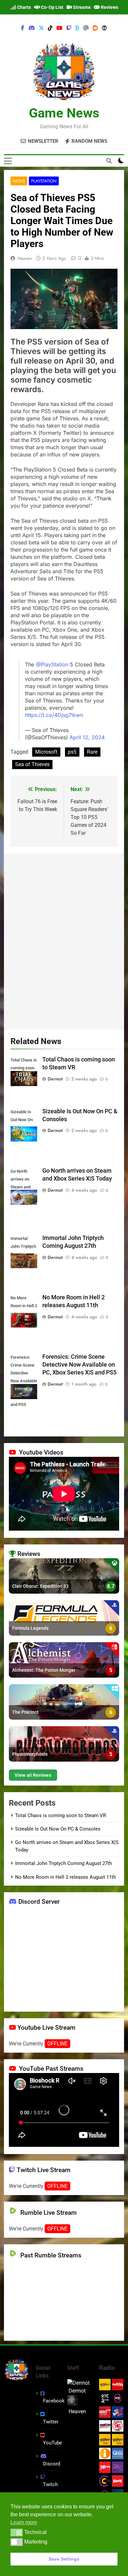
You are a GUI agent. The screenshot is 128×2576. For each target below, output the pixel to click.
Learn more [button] (24, 2522)
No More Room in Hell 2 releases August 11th (65, 1877)
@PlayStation (52, 664)
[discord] (32, 28)
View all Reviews (33, 1775)
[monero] (104, 28)
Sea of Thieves (32, 764)
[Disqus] (64, 940)
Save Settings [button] (64, 2559)
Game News (64, 113)
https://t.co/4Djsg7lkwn (54, 715)
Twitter (51, 2422)
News (19, 181)
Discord (52, 2464)
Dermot (55, 1079)
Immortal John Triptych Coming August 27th (64, 1863)
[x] (41, 28)
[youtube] (59, 28)
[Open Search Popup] (109, 161)
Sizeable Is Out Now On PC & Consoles (58, 1829)
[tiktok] (50, 28)
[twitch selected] (69, 28)
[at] (86, 28)
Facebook (54, 2401)
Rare (92, 752)
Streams (81, 7)
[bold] (77, 28)
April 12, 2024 (87, 737)
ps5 (72, 752)
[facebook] (23, 28)
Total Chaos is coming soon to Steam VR (61, 1815)
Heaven (25, 258)
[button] (17, 2532)
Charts (23, 7)
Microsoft (46, 752)
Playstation (44, 181)
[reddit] (95, 28)
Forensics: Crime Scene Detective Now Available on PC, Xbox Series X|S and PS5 (79, 1365)
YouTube (53, 2443)
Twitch (50, 2484)
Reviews (109, 7)
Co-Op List (52, 7)
